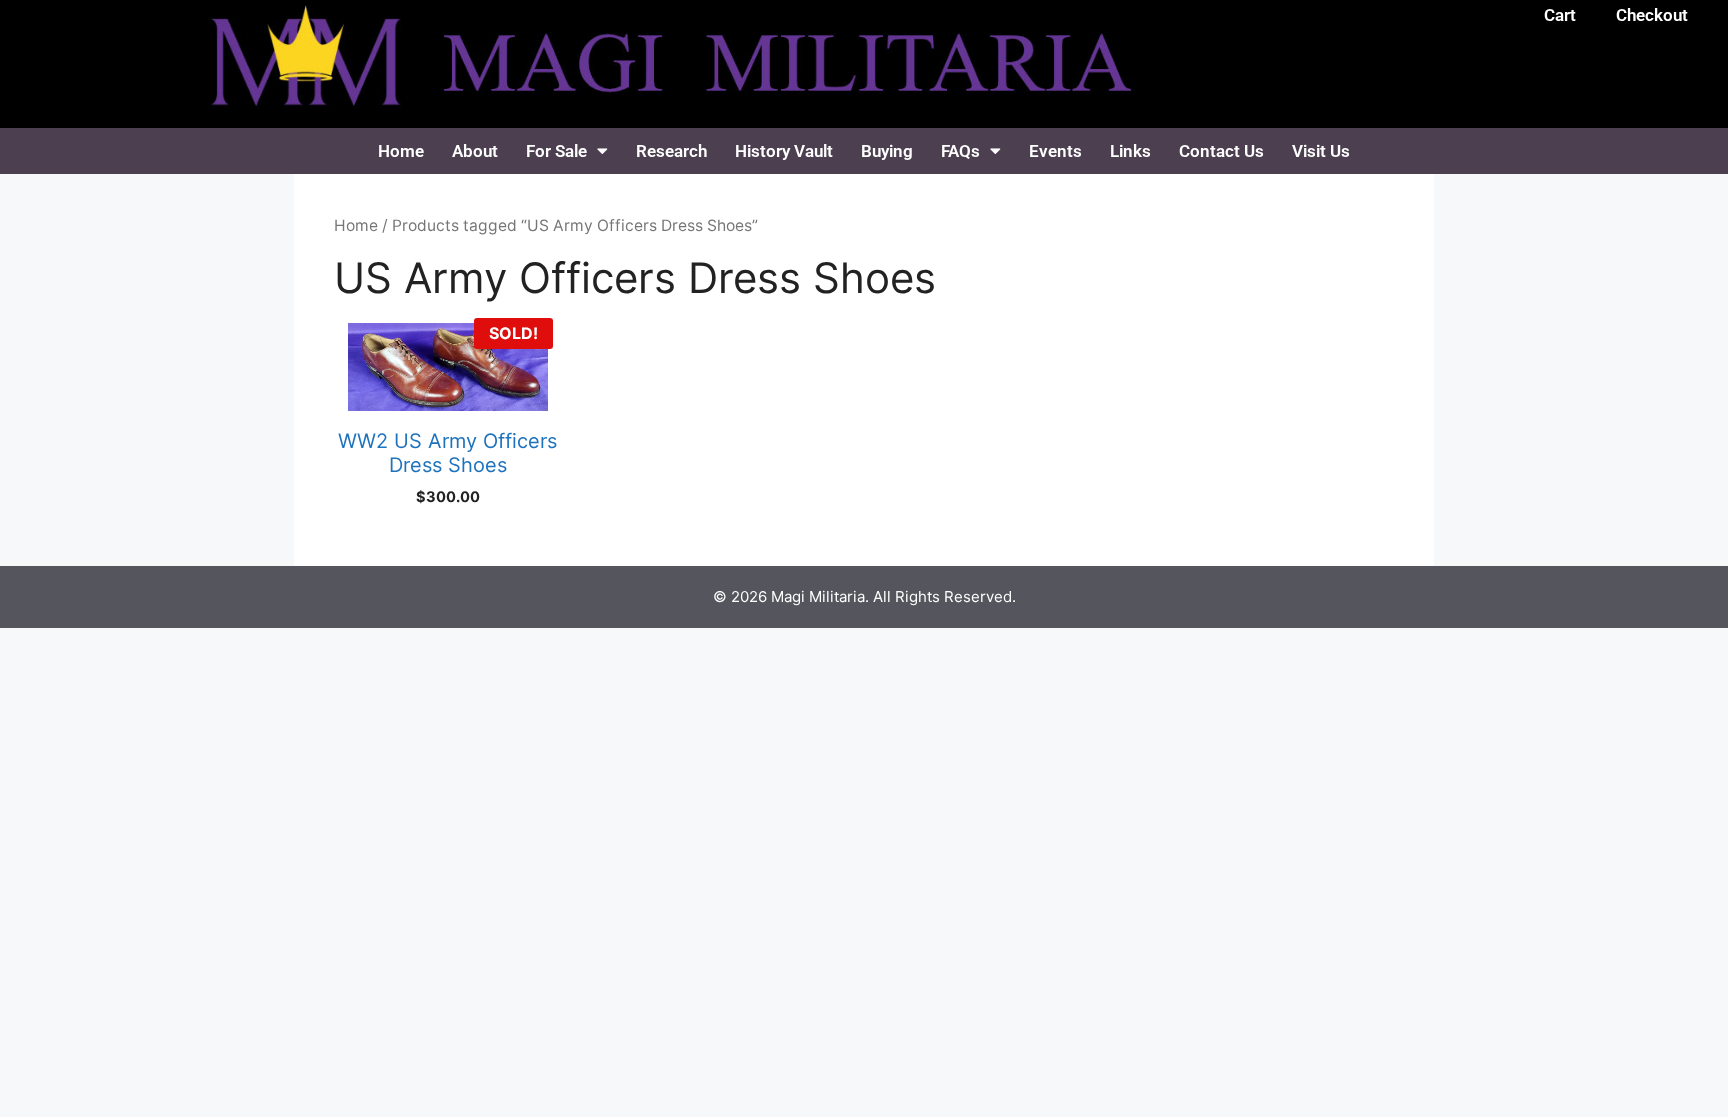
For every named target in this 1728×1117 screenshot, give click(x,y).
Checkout (1652, 15)
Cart (1560, 15)
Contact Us (1221, 151)
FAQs (960, 151)
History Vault (784, 151)
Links (1130, 151)
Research (671, 151)
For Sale (556, 151)
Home (401, 151)
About (475, 151)
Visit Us (1321, 151)
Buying (887, 151)
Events (1055, 151)
